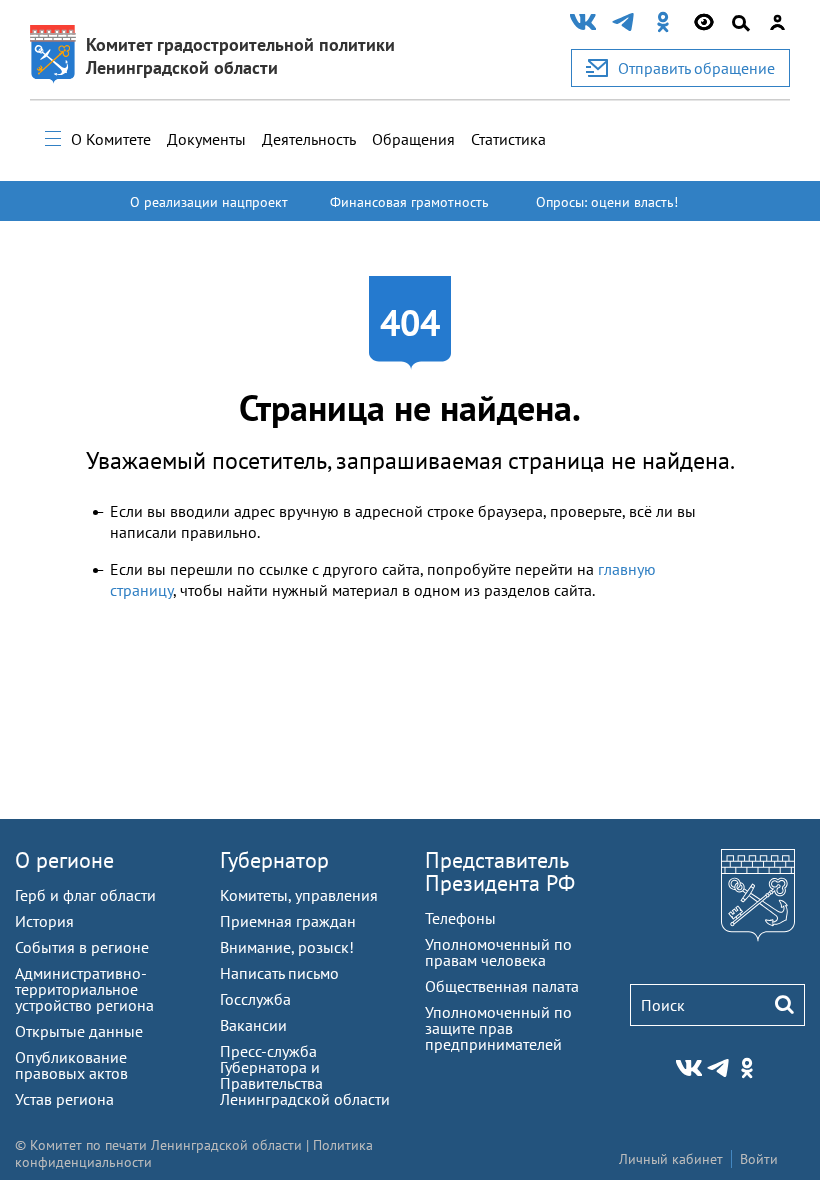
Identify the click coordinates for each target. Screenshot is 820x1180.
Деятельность (309, 139)
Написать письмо (279, 973)
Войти (759, 1159)
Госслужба (255, 999)
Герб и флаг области (85, 895)
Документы (206, 139)
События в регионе (82, 947)
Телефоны (460, 918)
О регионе (64, 860)
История (44, 921)
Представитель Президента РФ (500, 871)
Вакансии (253, 1025)
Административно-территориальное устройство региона (84, 989)
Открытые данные (79, 1031)
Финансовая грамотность (409, 202)
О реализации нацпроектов (209, 211)
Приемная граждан (288, 921)
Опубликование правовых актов (71, 1065)
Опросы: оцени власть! (607, 202)
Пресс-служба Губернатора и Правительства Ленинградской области (305, 1075)
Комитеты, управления (299, 895)
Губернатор (274, 860)
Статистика (508, 139)
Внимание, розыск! (287, 947)
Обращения (413, 139)
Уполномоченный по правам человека (498, 952)
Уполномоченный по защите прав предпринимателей (498, 1028)
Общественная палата (502, 986)
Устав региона (64, 1099)
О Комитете (111, 139)
